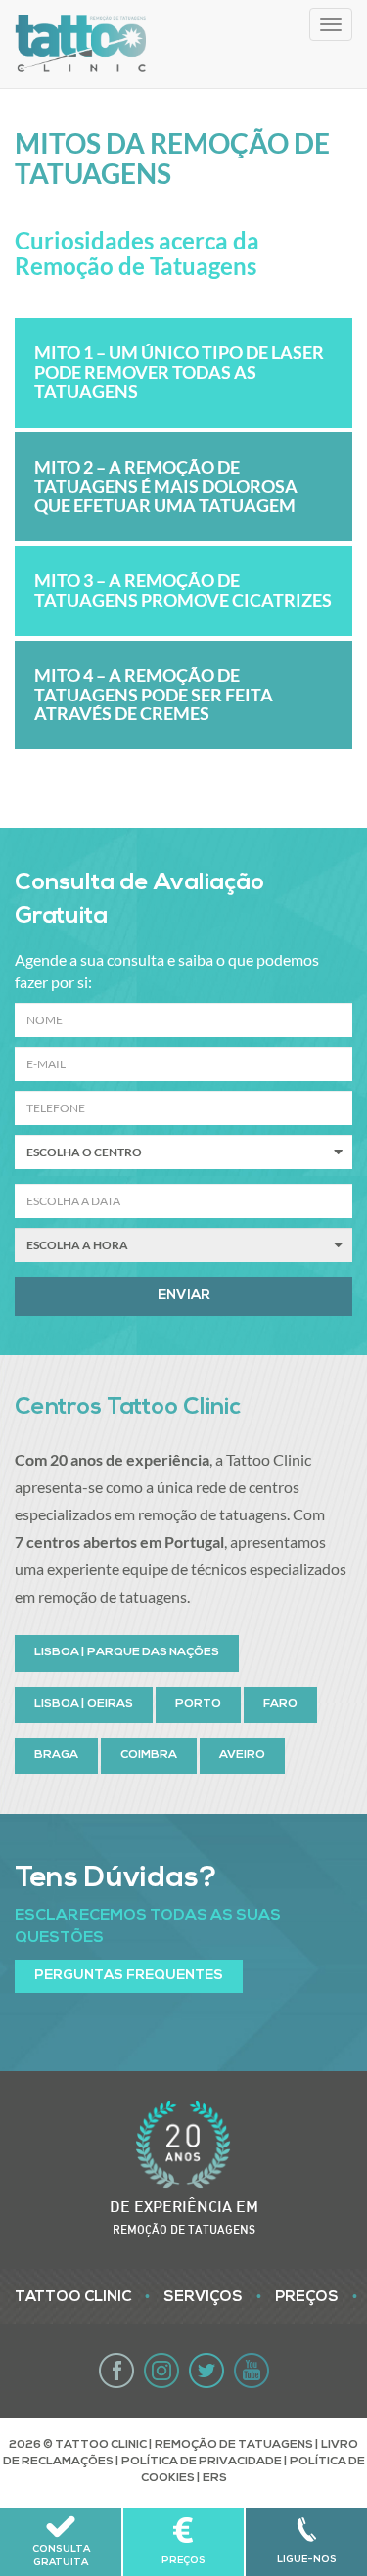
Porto (198, 1704)
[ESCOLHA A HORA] (183, 1245)
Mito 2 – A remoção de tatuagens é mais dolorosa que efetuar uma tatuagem (166, 486)
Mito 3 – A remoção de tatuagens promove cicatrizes (183, 590)
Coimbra (149, 1755)
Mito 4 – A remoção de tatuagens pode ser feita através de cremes (154, 695)
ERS (215, 2478)
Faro (280, 1704)
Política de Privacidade (202, 2462)
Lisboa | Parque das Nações (127, 1652)
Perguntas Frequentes (129, 1976)
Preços (307, 2298)
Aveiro (242, 1755)
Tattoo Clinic (73, 2298)
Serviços (203, 2298)
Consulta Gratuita (61, 2556)
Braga (56, 1755)
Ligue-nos (307, 2560)
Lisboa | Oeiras (84, 1704)
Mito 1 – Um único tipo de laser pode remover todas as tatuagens (179, 372)
